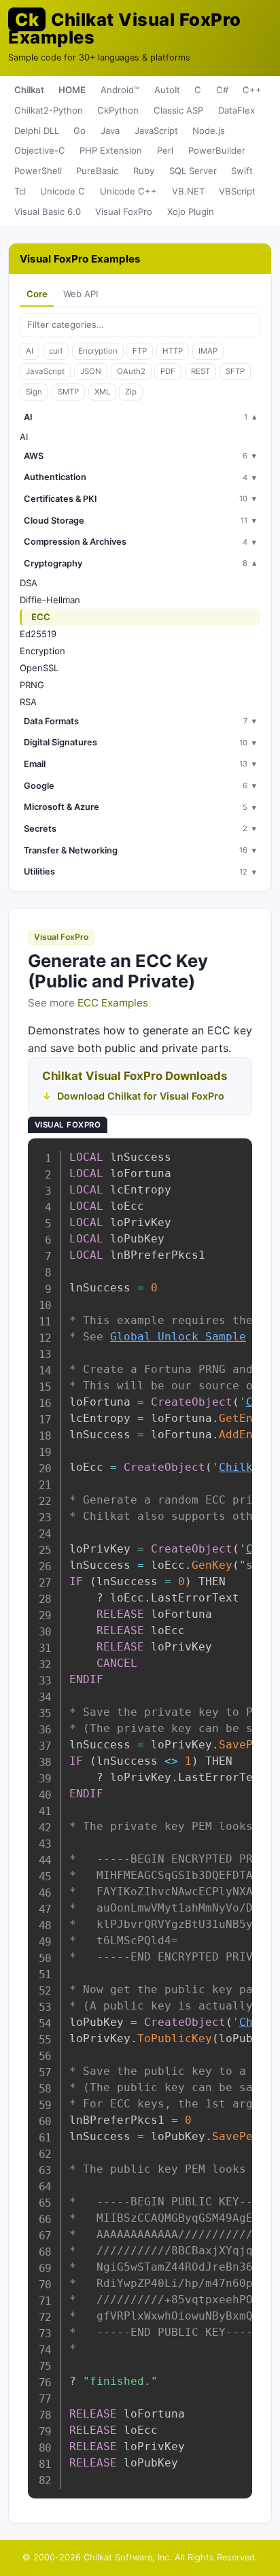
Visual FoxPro (124, 211)
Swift (242, 171)
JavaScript (156, 131)
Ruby (144, 171)
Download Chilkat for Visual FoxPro (141, 1096)
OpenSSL (39, 668)
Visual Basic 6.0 (48, 211)
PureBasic (97, 171)
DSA (29, 583)
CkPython (118, 110)
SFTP (235, 371)
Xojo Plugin (191, 211)
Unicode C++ (128, 191)
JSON (91, 371)
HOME (72, 90)
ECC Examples (113, 1003)
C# (222, 90)
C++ (252, 90)
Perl (165, 150)
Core (37, 294)
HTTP (173, 351)
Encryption (98, 351)
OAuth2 (131, 371)
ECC (41, 617)
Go (80, 131)
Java (110, 131)
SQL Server (193, 171)
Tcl (20, 191)
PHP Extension (111, 150)
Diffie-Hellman (50, 600)
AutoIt (167, 90)
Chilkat (29, 90)
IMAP (208, 351)
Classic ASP (178, 110)
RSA (28, 702)
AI (30, 351)
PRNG (32, 685)
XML (102, 392)
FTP (140, 351)
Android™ (120, 90)
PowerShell (38, 171)
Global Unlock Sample (178, 1337)
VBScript (237, 191)
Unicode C (63, 191)
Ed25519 (38, 634)
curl (56, 351)
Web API (81, 294)
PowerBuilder (217, 150)
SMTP (68, 392)
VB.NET (188, 191)
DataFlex (237, 110)
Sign (34, 392)
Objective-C (40, 150)
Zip (131, 392)
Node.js (209, 131)
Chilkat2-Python (49, 110)
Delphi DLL (37, 131)
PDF (168, 371)
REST (200, 371)
